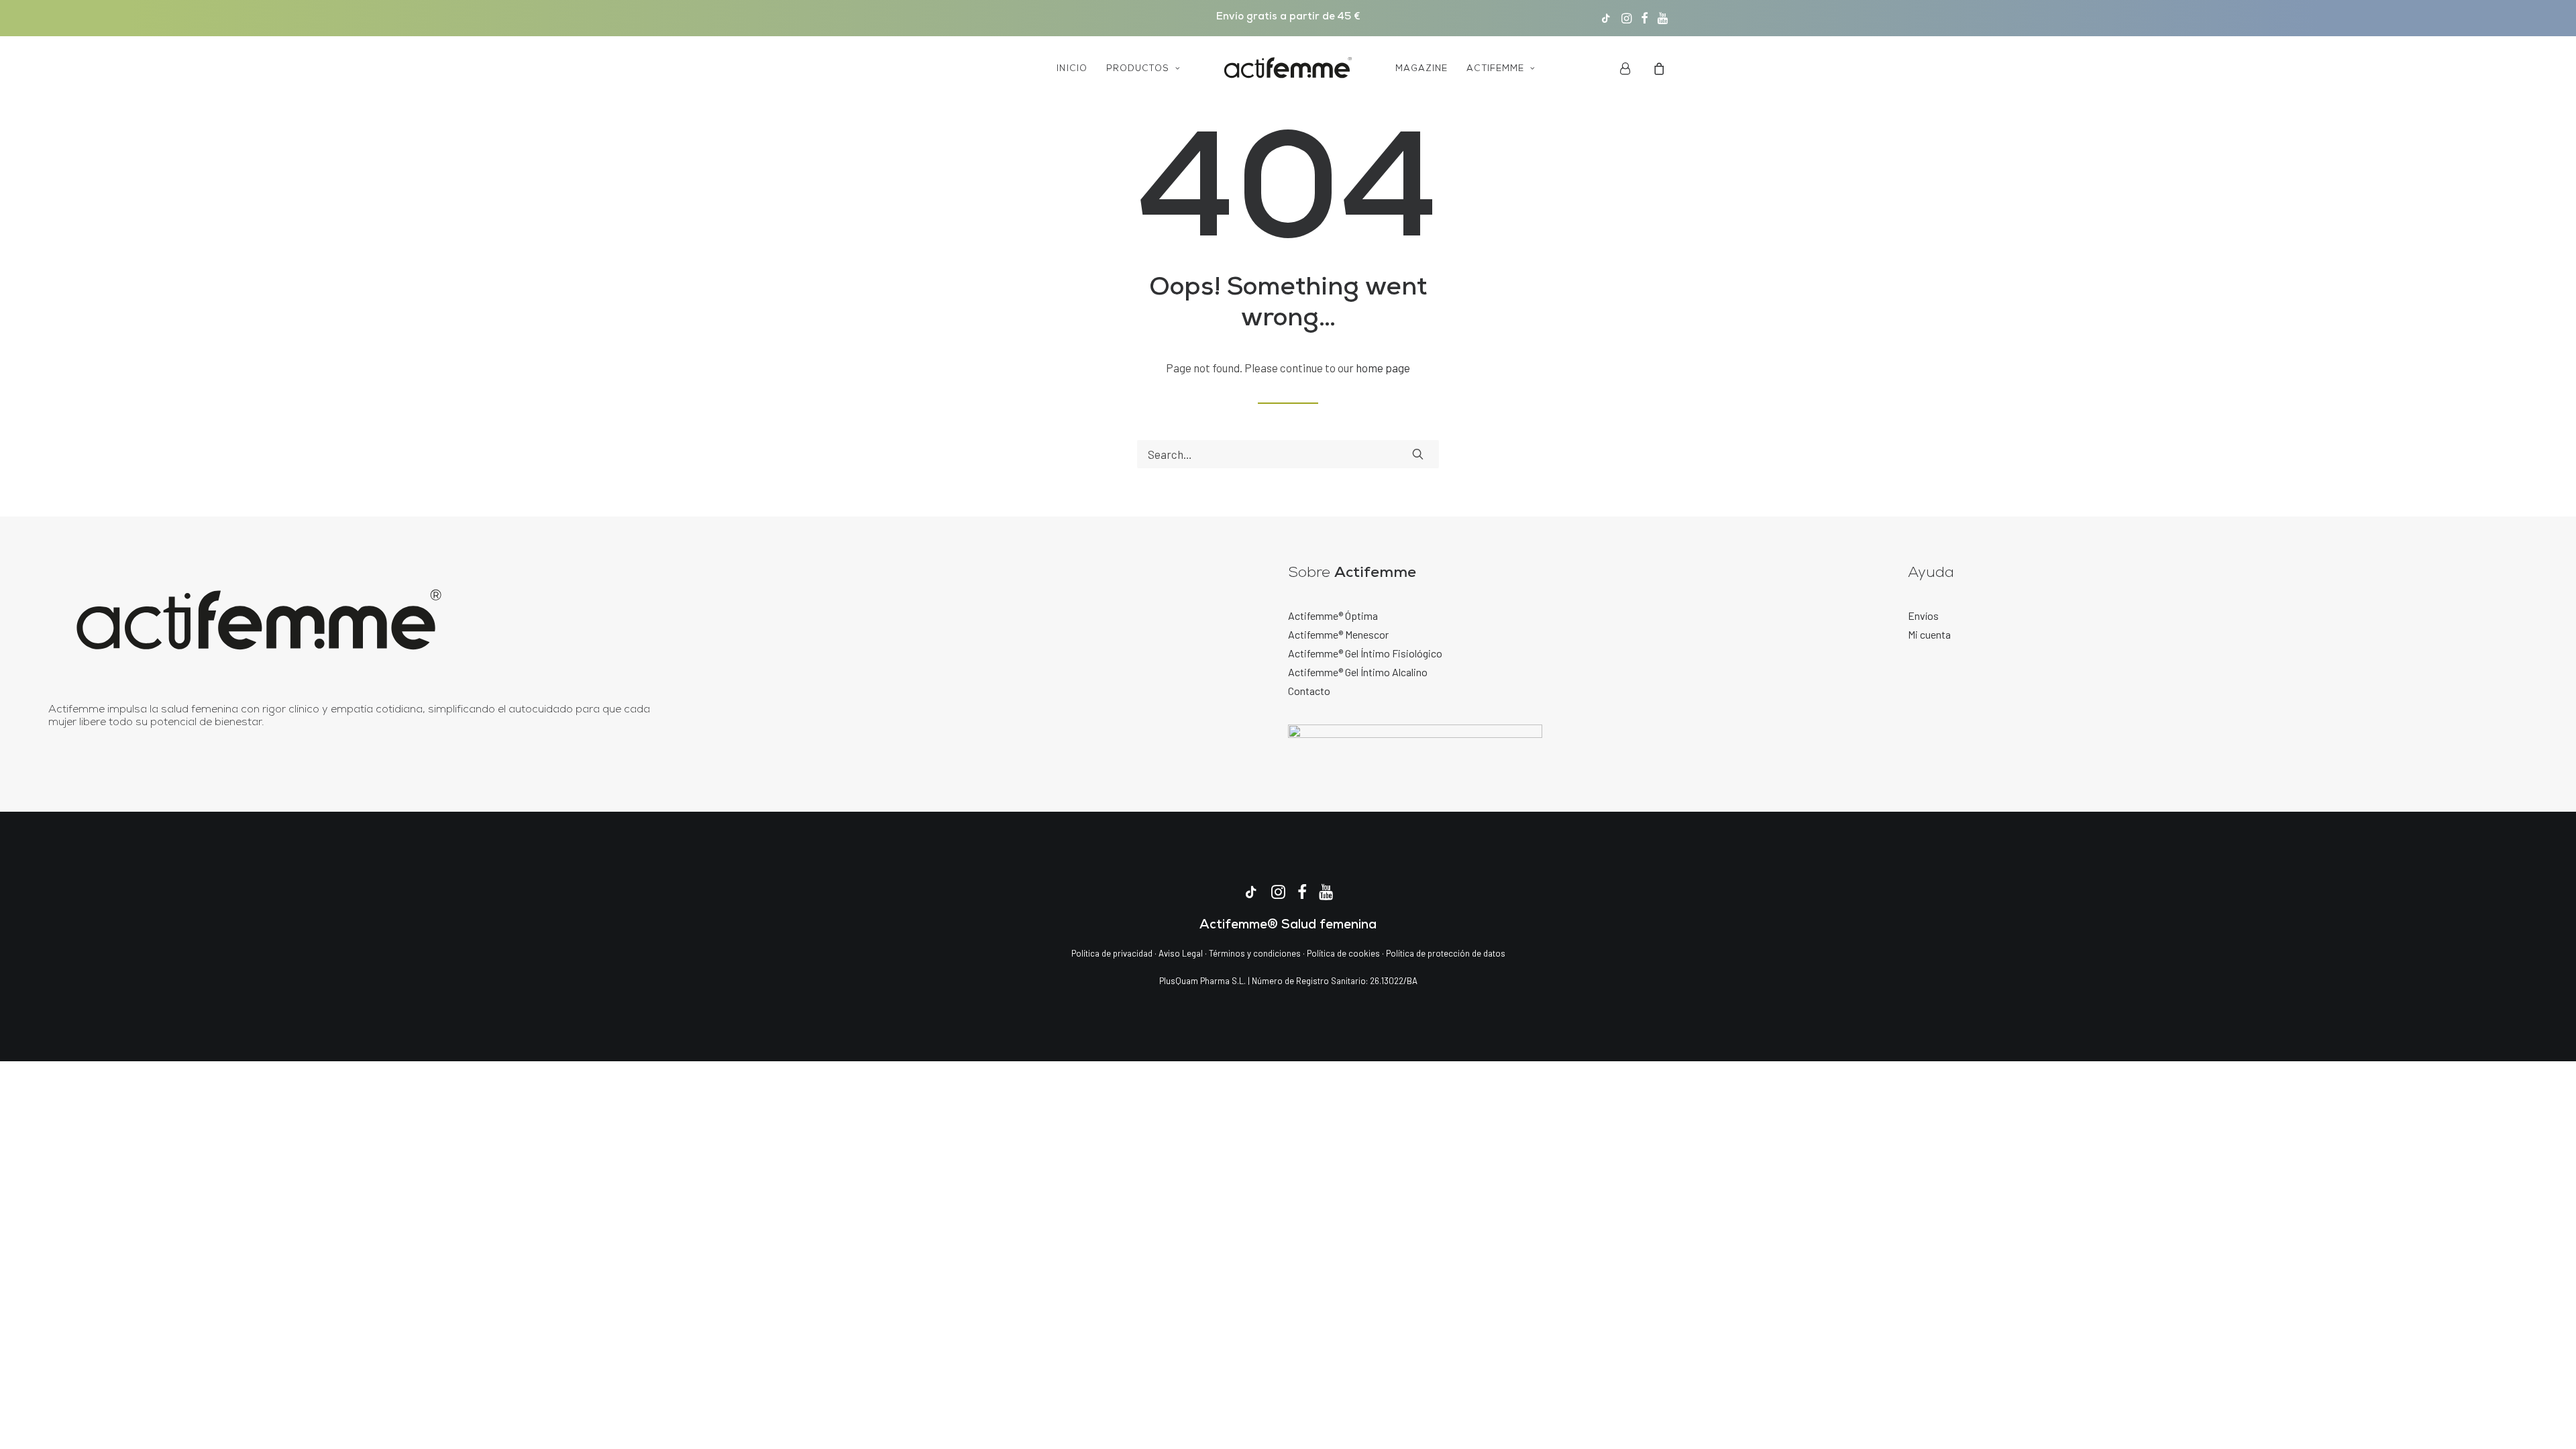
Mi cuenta (1929, 634)
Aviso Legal (1181, 953)
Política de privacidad (1112, 953)
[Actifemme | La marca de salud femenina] (1288, 68)
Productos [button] (1138, 69)
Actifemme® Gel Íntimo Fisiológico (1365, 653)
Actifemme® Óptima (1333, 615)
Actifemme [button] (1495, 69)
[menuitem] (1606, 18)
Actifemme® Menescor (1338, 634)
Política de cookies (1344, 953)
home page (1383, 368)
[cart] (1657, 68)
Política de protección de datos (1446, 953)
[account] (1634, 68)
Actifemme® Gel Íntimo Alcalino (1358, 672)
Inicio (1072, 69)
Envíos (1923, 615)
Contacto (1309, 691)
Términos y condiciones (1255, 953)
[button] (1606, 18)
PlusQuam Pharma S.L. (1202, 981)
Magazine (1421, 69)
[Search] (1288, 454)
